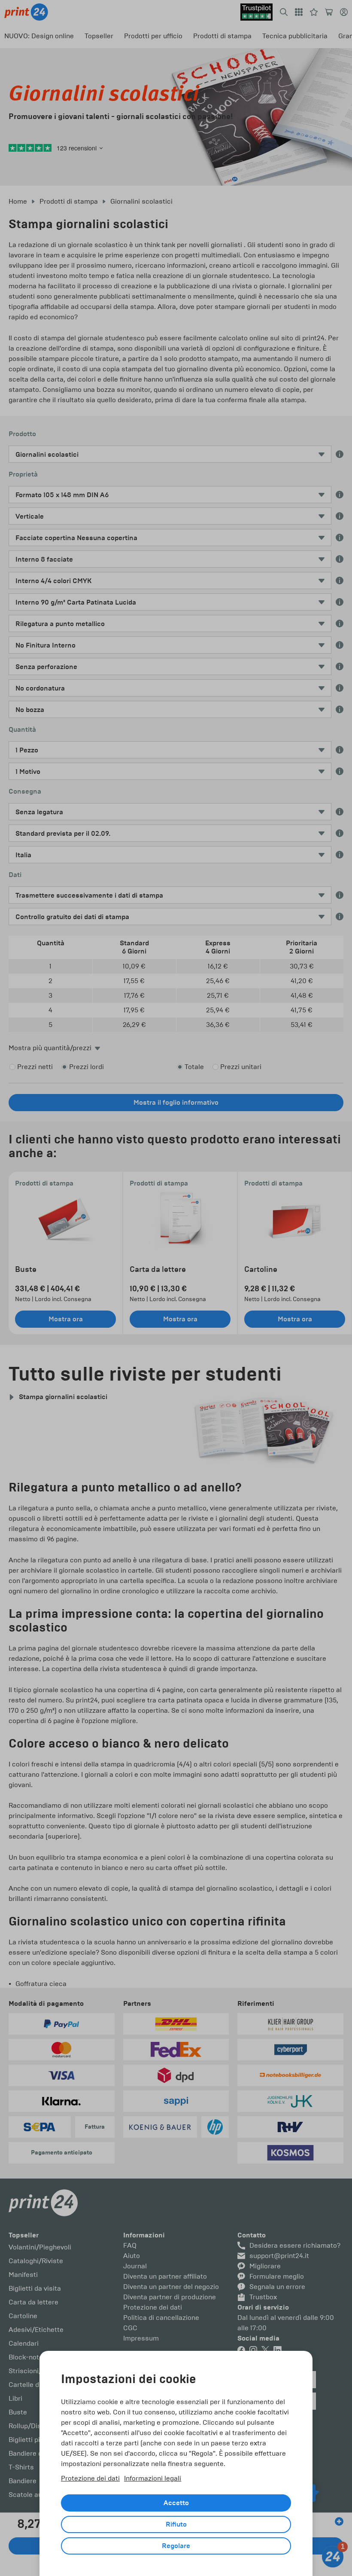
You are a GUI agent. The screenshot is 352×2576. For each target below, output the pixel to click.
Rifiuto (176, 2524)
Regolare (176, 2546)
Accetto (176, 2503)
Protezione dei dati (90, 2478)
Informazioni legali (153, 2478)
